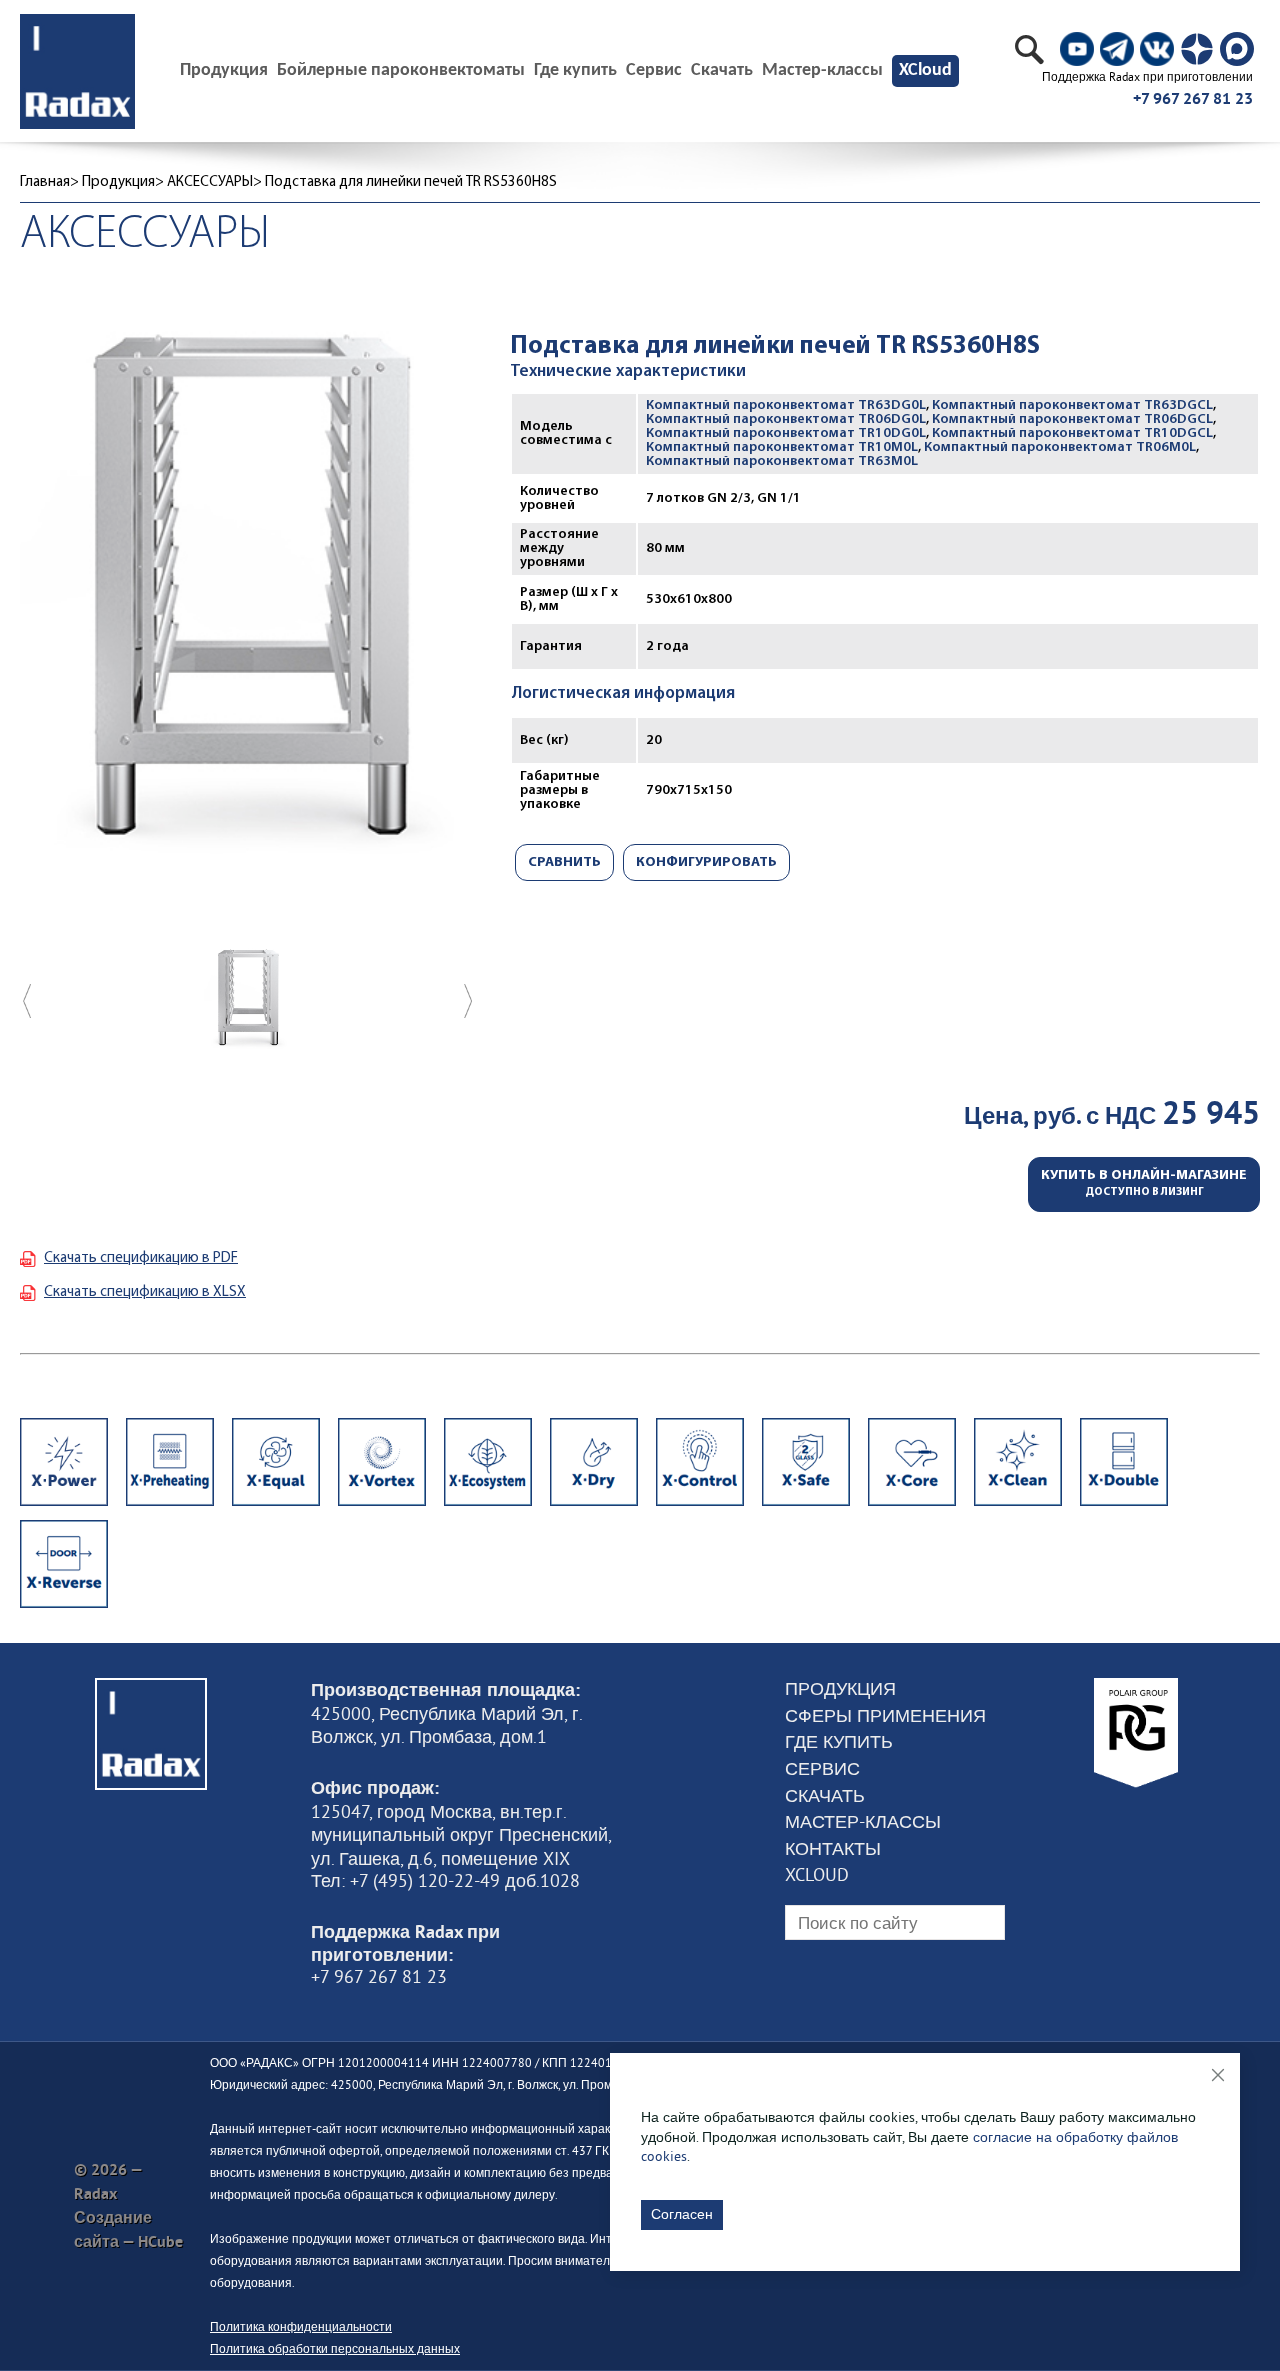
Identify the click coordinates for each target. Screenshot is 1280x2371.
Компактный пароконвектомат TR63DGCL (1072, 405)
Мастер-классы (822, 71)
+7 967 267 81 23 (1193, 98)
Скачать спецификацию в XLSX (145, 1292)
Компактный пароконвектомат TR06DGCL (1072, 419)
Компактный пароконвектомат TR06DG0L (786, 419)
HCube (160, 2241)
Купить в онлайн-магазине (1144, 1183)
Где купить (575, 71)
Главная (45, 182)
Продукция (118, 182)
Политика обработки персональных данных (335, 2348)
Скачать (722, 71)
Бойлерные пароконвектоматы (401, 71)
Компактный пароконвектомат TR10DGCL (1072, 433)
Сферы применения (885, 1716)
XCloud (925, 70)
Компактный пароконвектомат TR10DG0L (786, 433)
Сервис (654, 71)
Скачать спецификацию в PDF (141, 1258)
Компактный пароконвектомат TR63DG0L (786, 405)
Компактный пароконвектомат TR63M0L (782, 461)
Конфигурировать (706, 862)
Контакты (833, 1849)
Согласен (682, 2214)
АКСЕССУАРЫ (210, 182)
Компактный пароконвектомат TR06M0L (1060, 447)
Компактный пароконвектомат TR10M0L (782, 447)
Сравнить (564, 862)
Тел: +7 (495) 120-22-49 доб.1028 (445, 1881)
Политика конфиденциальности (301, 2326)
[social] (1077, 49)
